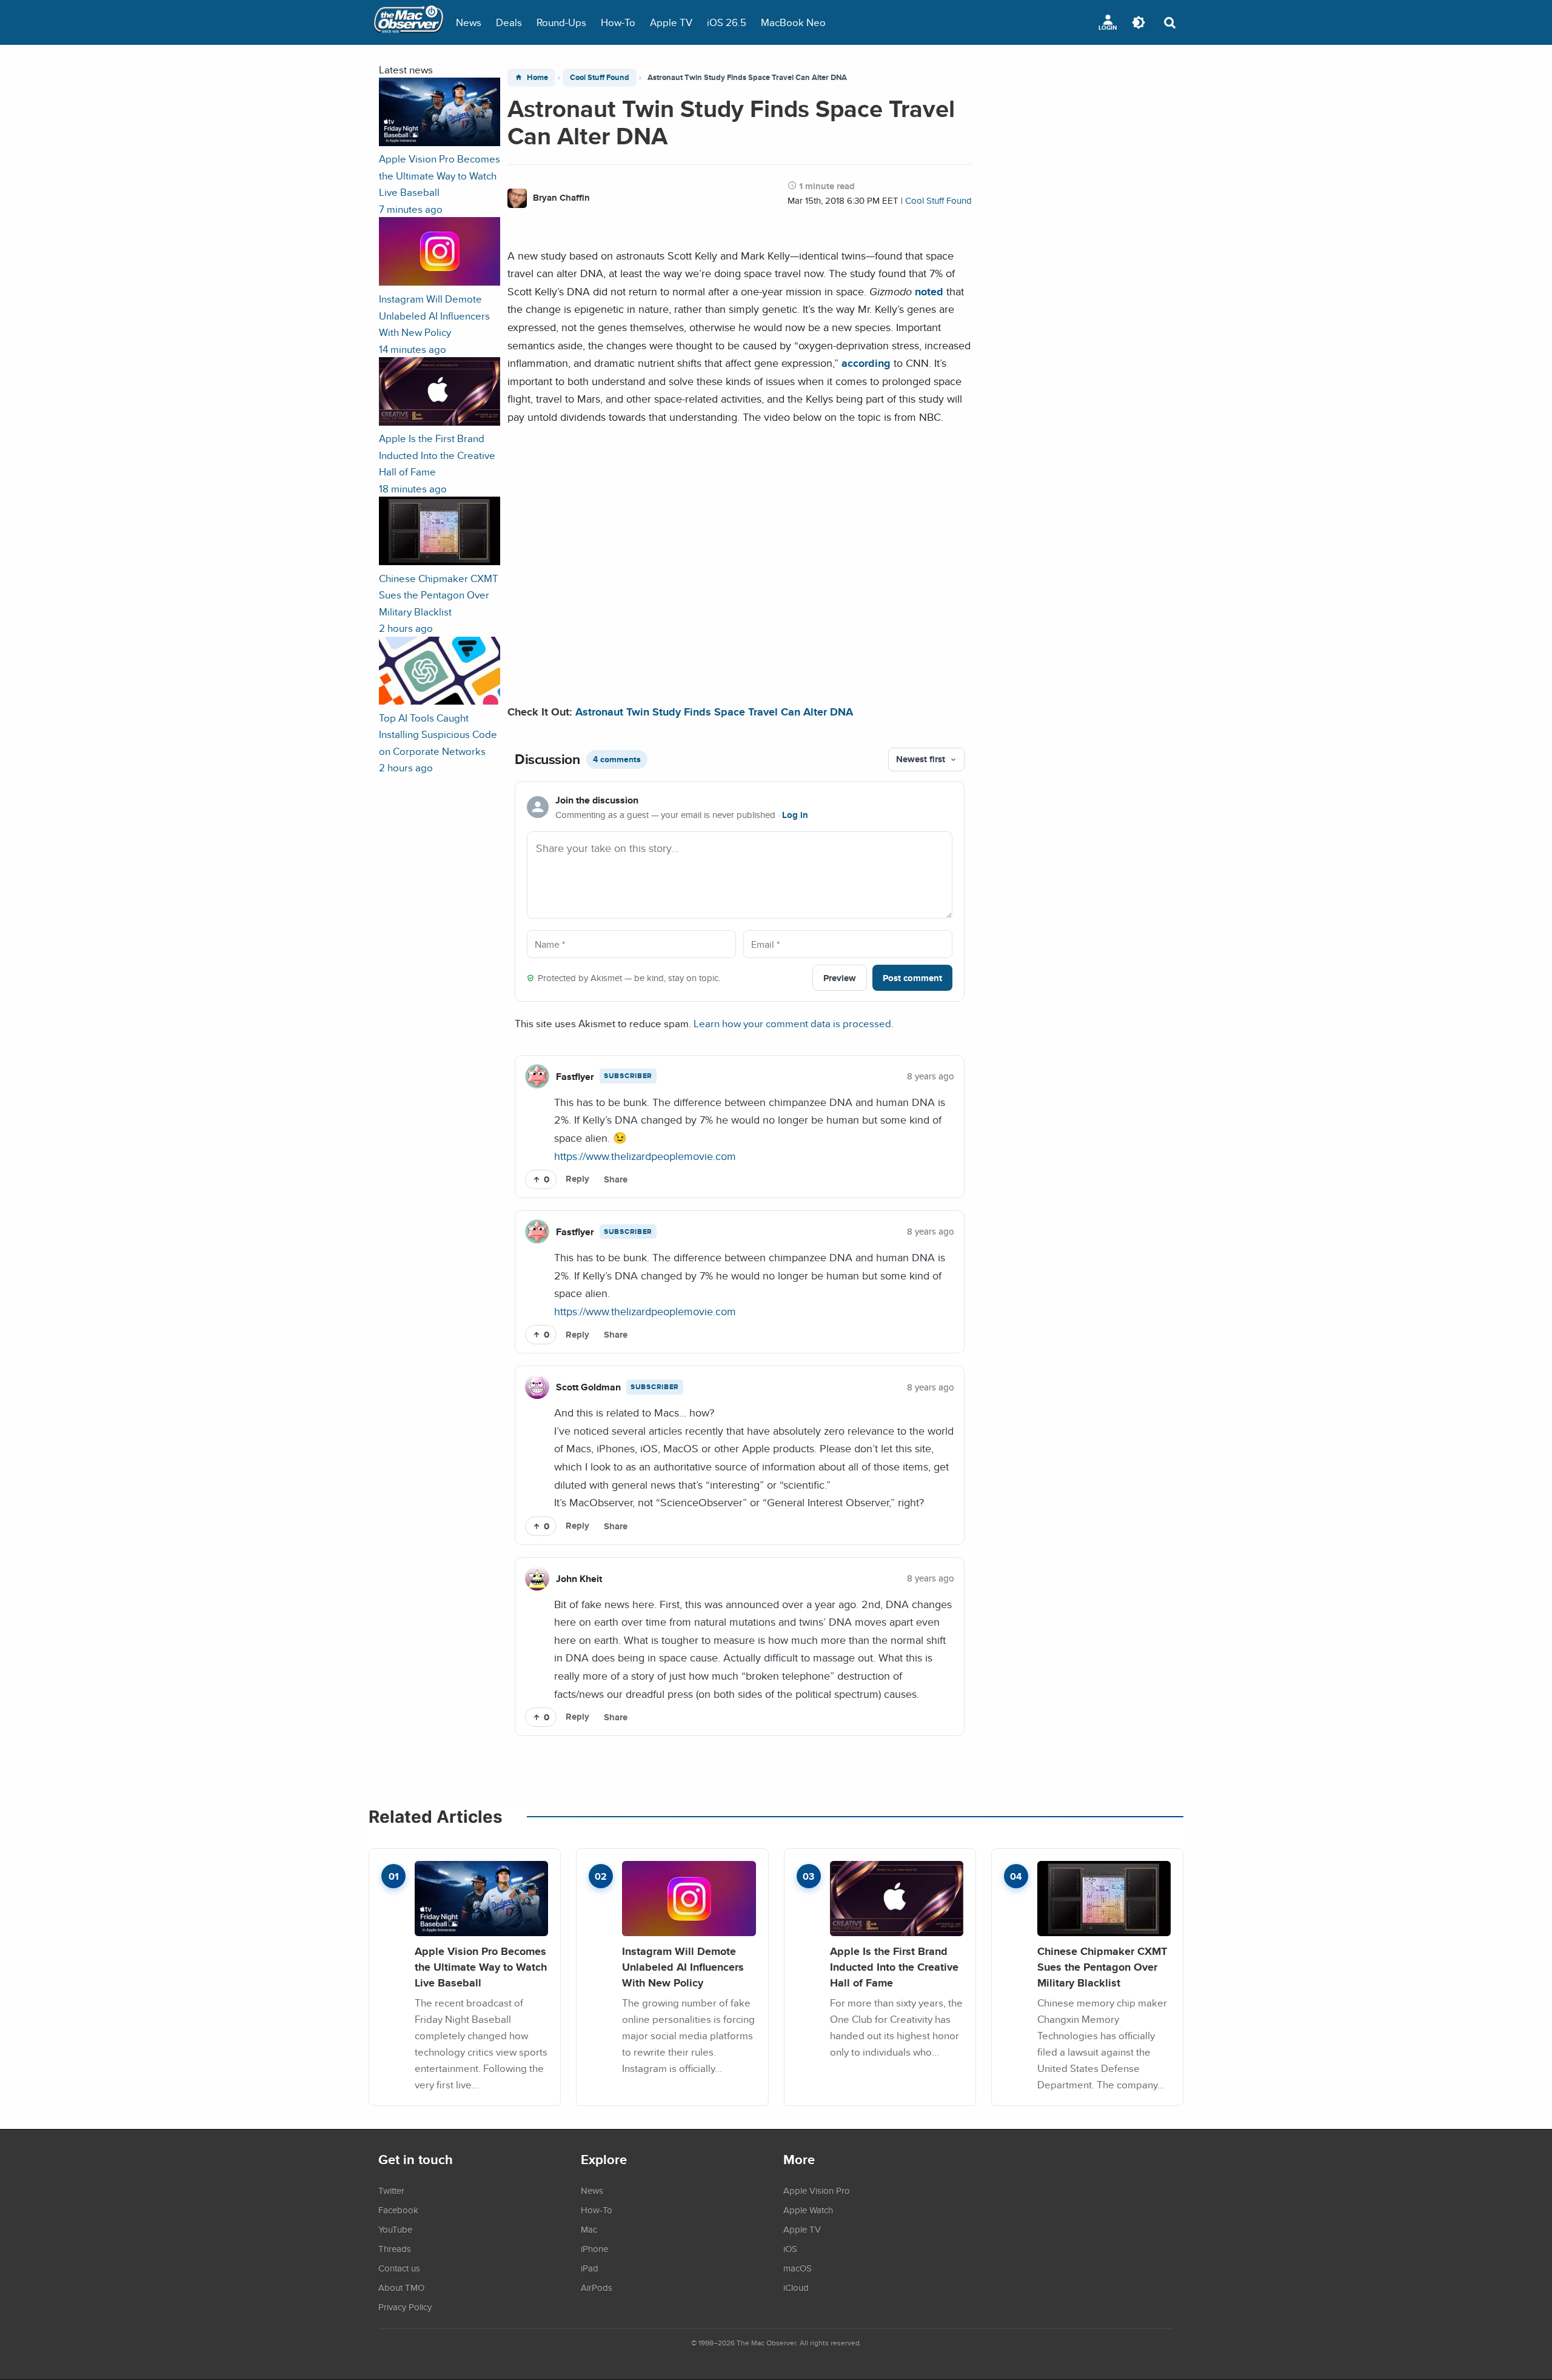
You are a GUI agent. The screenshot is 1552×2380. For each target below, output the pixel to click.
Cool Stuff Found (600, 77)
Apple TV (671, 22)
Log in (795, 815)
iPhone (594, 2248)
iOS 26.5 (727, 22)
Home (537, 77)
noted (929, 291)
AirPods (597, 2287)
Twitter (391, 2190)
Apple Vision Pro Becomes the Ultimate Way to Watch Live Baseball (481, 1966)
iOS (790, 2248)
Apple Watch (808, 2210)
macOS (798, 2268)
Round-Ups (561, 22)
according (866, 363)
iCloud (796, 2287)
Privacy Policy (405, 2307)
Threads (395, 2248)
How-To (618, 22)
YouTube (395, 2229)
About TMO (401, 2287)
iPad (590, 2268)
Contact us (399, 2268)
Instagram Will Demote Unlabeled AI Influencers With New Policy (683, 1966)
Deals (509, 22)
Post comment (912, 978)
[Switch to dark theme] (1139, 22)
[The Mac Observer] (409, 22)
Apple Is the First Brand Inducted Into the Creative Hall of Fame (894, 1966)
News (469, 22)
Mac (589, 2229)
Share (616, 1179)
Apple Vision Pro (817, 2190)
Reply (577, 1179)
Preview (840, 978)
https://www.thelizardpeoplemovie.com (645, 1156)
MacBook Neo (793, 22)
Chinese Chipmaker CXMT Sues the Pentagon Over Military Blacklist (1102, 1966)
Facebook (398, 2210)
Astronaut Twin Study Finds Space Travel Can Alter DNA (714, 712)
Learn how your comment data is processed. (794, 1023)
